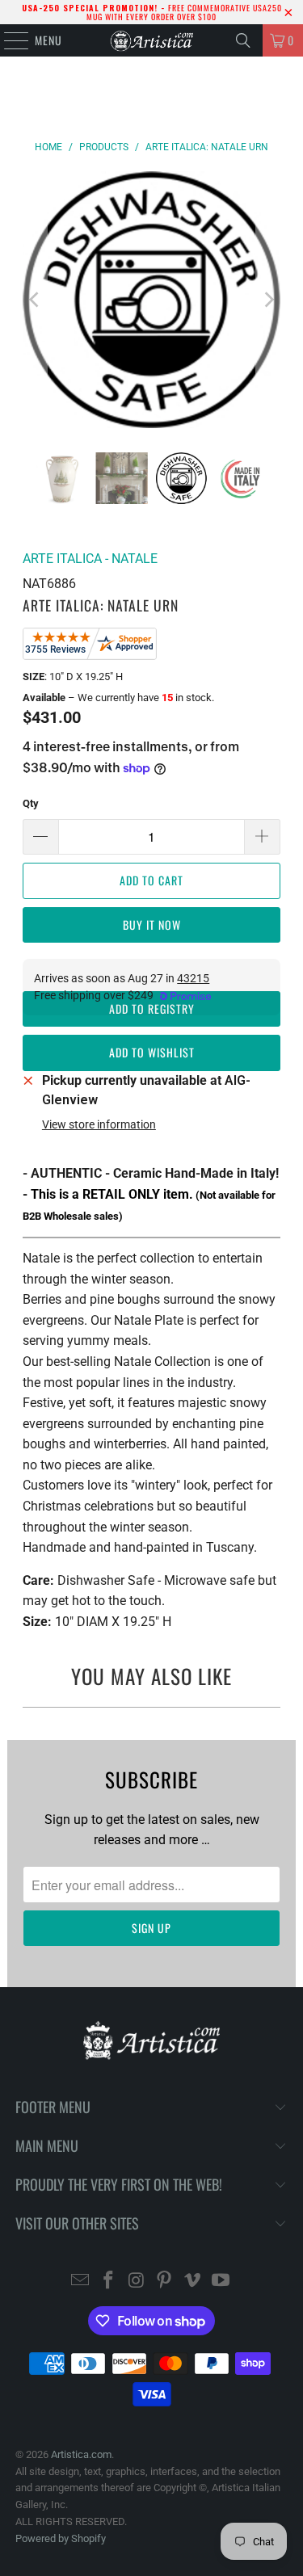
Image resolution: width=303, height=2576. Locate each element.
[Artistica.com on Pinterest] (165, 2282)
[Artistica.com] (152, 40)
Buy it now (152, 925)
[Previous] (35, 300)
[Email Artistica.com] (81, 2282)
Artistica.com (81, 2454)
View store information (99, 1124)
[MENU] (8, 40)
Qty (31, 803)
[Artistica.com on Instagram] (137, 2282)
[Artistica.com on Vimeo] (193, 2282)
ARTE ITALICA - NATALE (90, 559)
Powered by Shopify (61, 2538)
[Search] (243, 40)
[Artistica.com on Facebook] (109, 2282)
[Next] (268, 300)
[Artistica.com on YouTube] (221, 2282)
